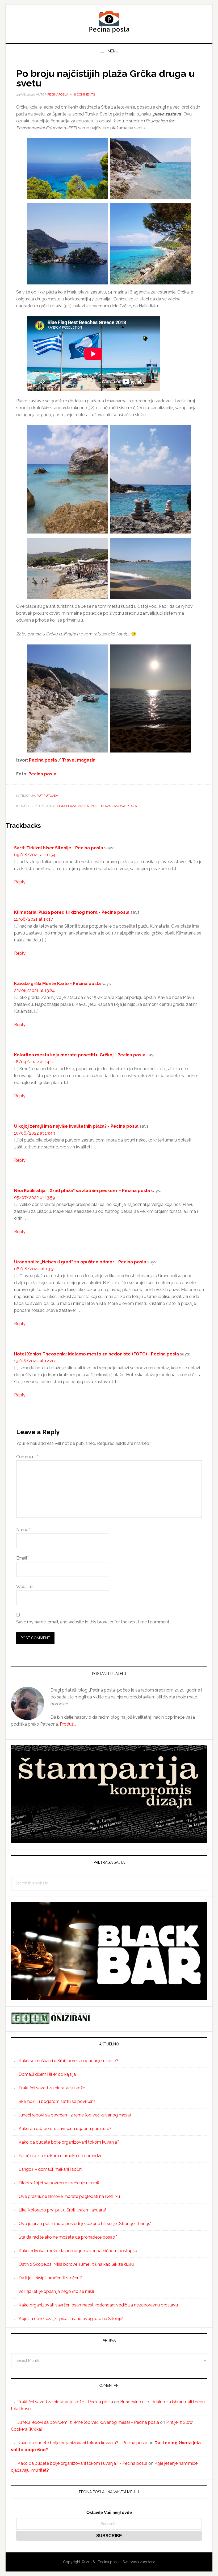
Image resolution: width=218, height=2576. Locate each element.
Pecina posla (109, 22)
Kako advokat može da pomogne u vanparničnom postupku (78, 2251)
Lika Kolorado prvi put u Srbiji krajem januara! (62, 2210)
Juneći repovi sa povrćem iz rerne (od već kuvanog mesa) (75, 2115)
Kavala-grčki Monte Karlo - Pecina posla (57, 984)
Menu (113, 51)
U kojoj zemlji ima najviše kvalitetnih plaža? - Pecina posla (76, 1126)
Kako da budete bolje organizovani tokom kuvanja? (69, 2142)
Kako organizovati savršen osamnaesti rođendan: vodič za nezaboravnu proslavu (98, 2305)
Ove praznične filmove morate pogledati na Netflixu (69, 2196)
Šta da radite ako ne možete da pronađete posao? (68, 2237)
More (95, 806)
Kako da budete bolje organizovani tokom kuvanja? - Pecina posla (82, 2443)
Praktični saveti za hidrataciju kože (52, 2088)
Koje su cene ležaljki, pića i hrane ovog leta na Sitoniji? (71, 2319)
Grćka (83, 806)
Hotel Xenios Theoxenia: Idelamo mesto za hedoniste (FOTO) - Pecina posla (97, 1354)
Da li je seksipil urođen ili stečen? (50, 2278)
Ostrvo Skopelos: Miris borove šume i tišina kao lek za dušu (76, 2264)
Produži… (68, 1724)
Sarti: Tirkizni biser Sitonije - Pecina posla (59, 848)
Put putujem (48, 796)
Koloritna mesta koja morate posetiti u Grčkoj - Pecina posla (80, 1055)
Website (24, 1587)
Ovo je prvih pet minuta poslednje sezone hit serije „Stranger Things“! (86, 2224)
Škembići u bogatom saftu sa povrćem (57, 2101)
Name (23, 1530)
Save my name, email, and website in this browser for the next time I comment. (93, 1622)
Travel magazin (78, 760)
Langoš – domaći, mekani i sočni (50, 2169)
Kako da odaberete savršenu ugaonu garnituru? (65, 2129)
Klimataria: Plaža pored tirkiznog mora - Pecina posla (72, 912)
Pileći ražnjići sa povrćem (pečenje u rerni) (59, 2183)
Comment (27, 1457)
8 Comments (85, 94)
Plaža (132, 806)
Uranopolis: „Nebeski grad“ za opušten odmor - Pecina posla (80, 1262)
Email (23, 1558)
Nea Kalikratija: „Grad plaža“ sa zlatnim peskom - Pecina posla (82, 1191)
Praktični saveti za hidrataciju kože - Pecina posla (65, 2402)
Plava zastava (113, 806)
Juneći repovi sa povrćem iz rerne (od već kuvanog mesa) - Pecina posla (88, 2422)
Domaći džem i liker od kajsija (47, 2074)
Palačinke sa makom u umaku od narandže (60, 2156)
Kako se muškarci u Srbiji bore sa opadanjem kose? (68, 2061)
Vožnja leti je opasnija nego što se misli (56, 2291)
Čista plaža (67, 806)
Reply (20, 882)
